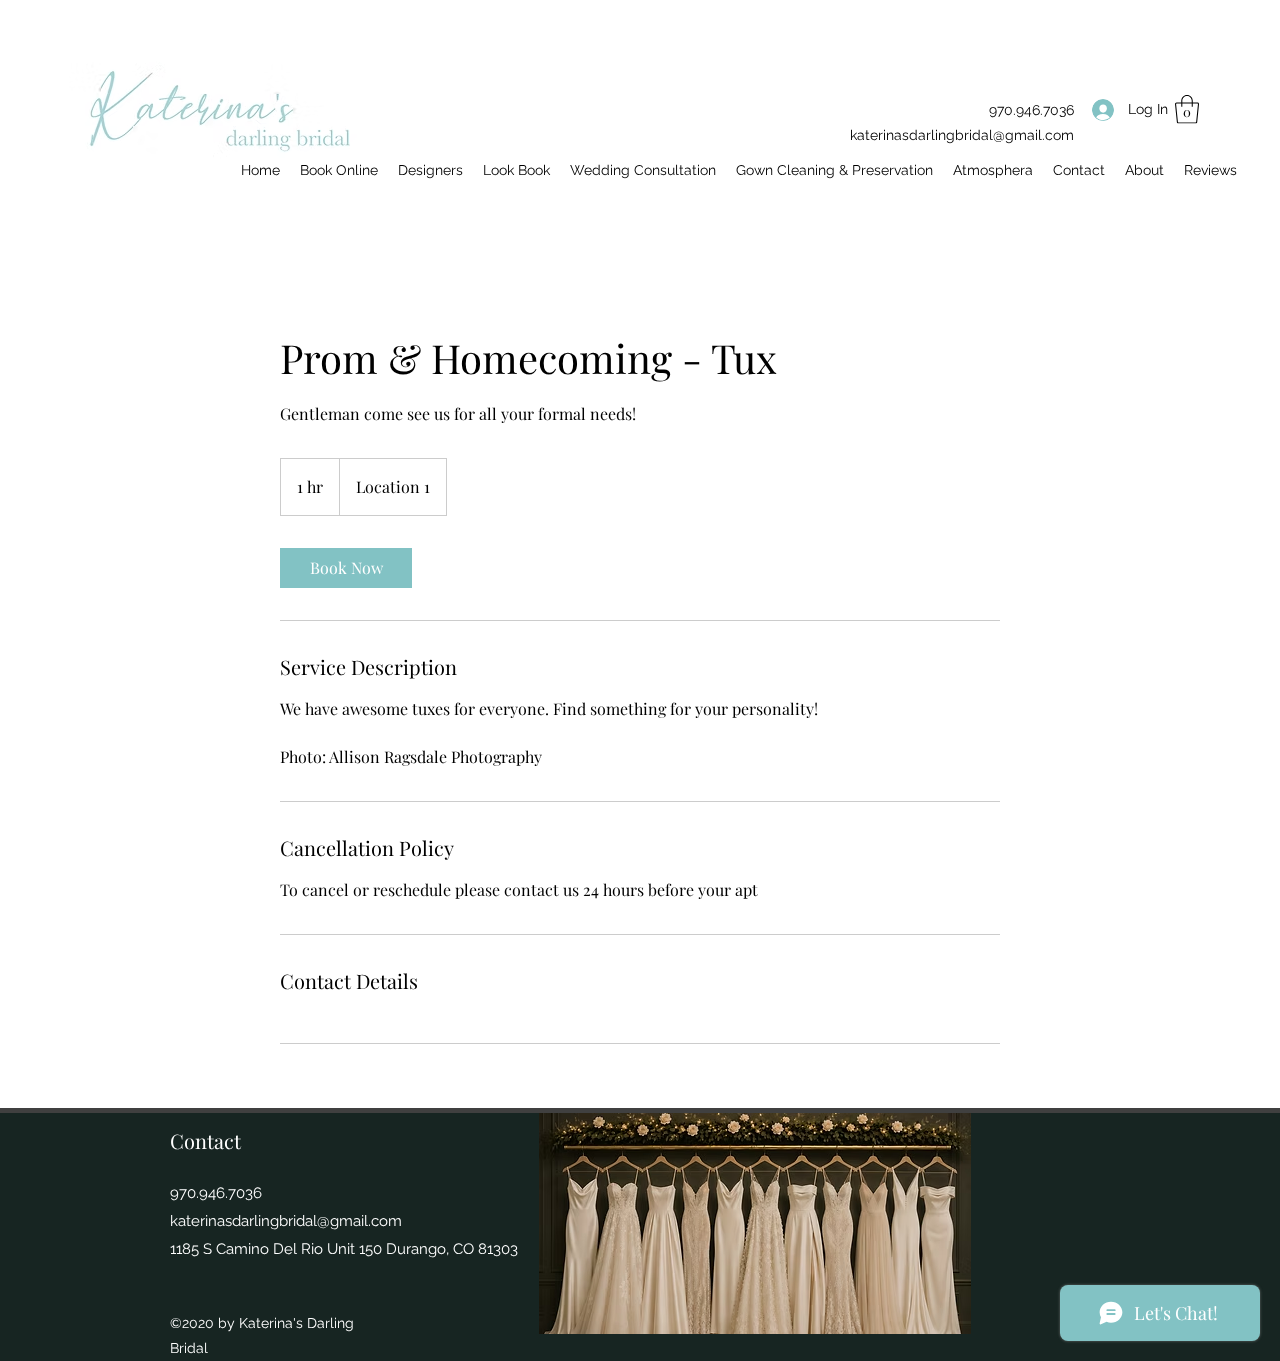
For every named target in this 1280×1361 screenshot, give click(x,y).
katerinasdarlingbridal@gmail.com (962, 135)
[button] (1187, 109)
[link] (346, 568)
